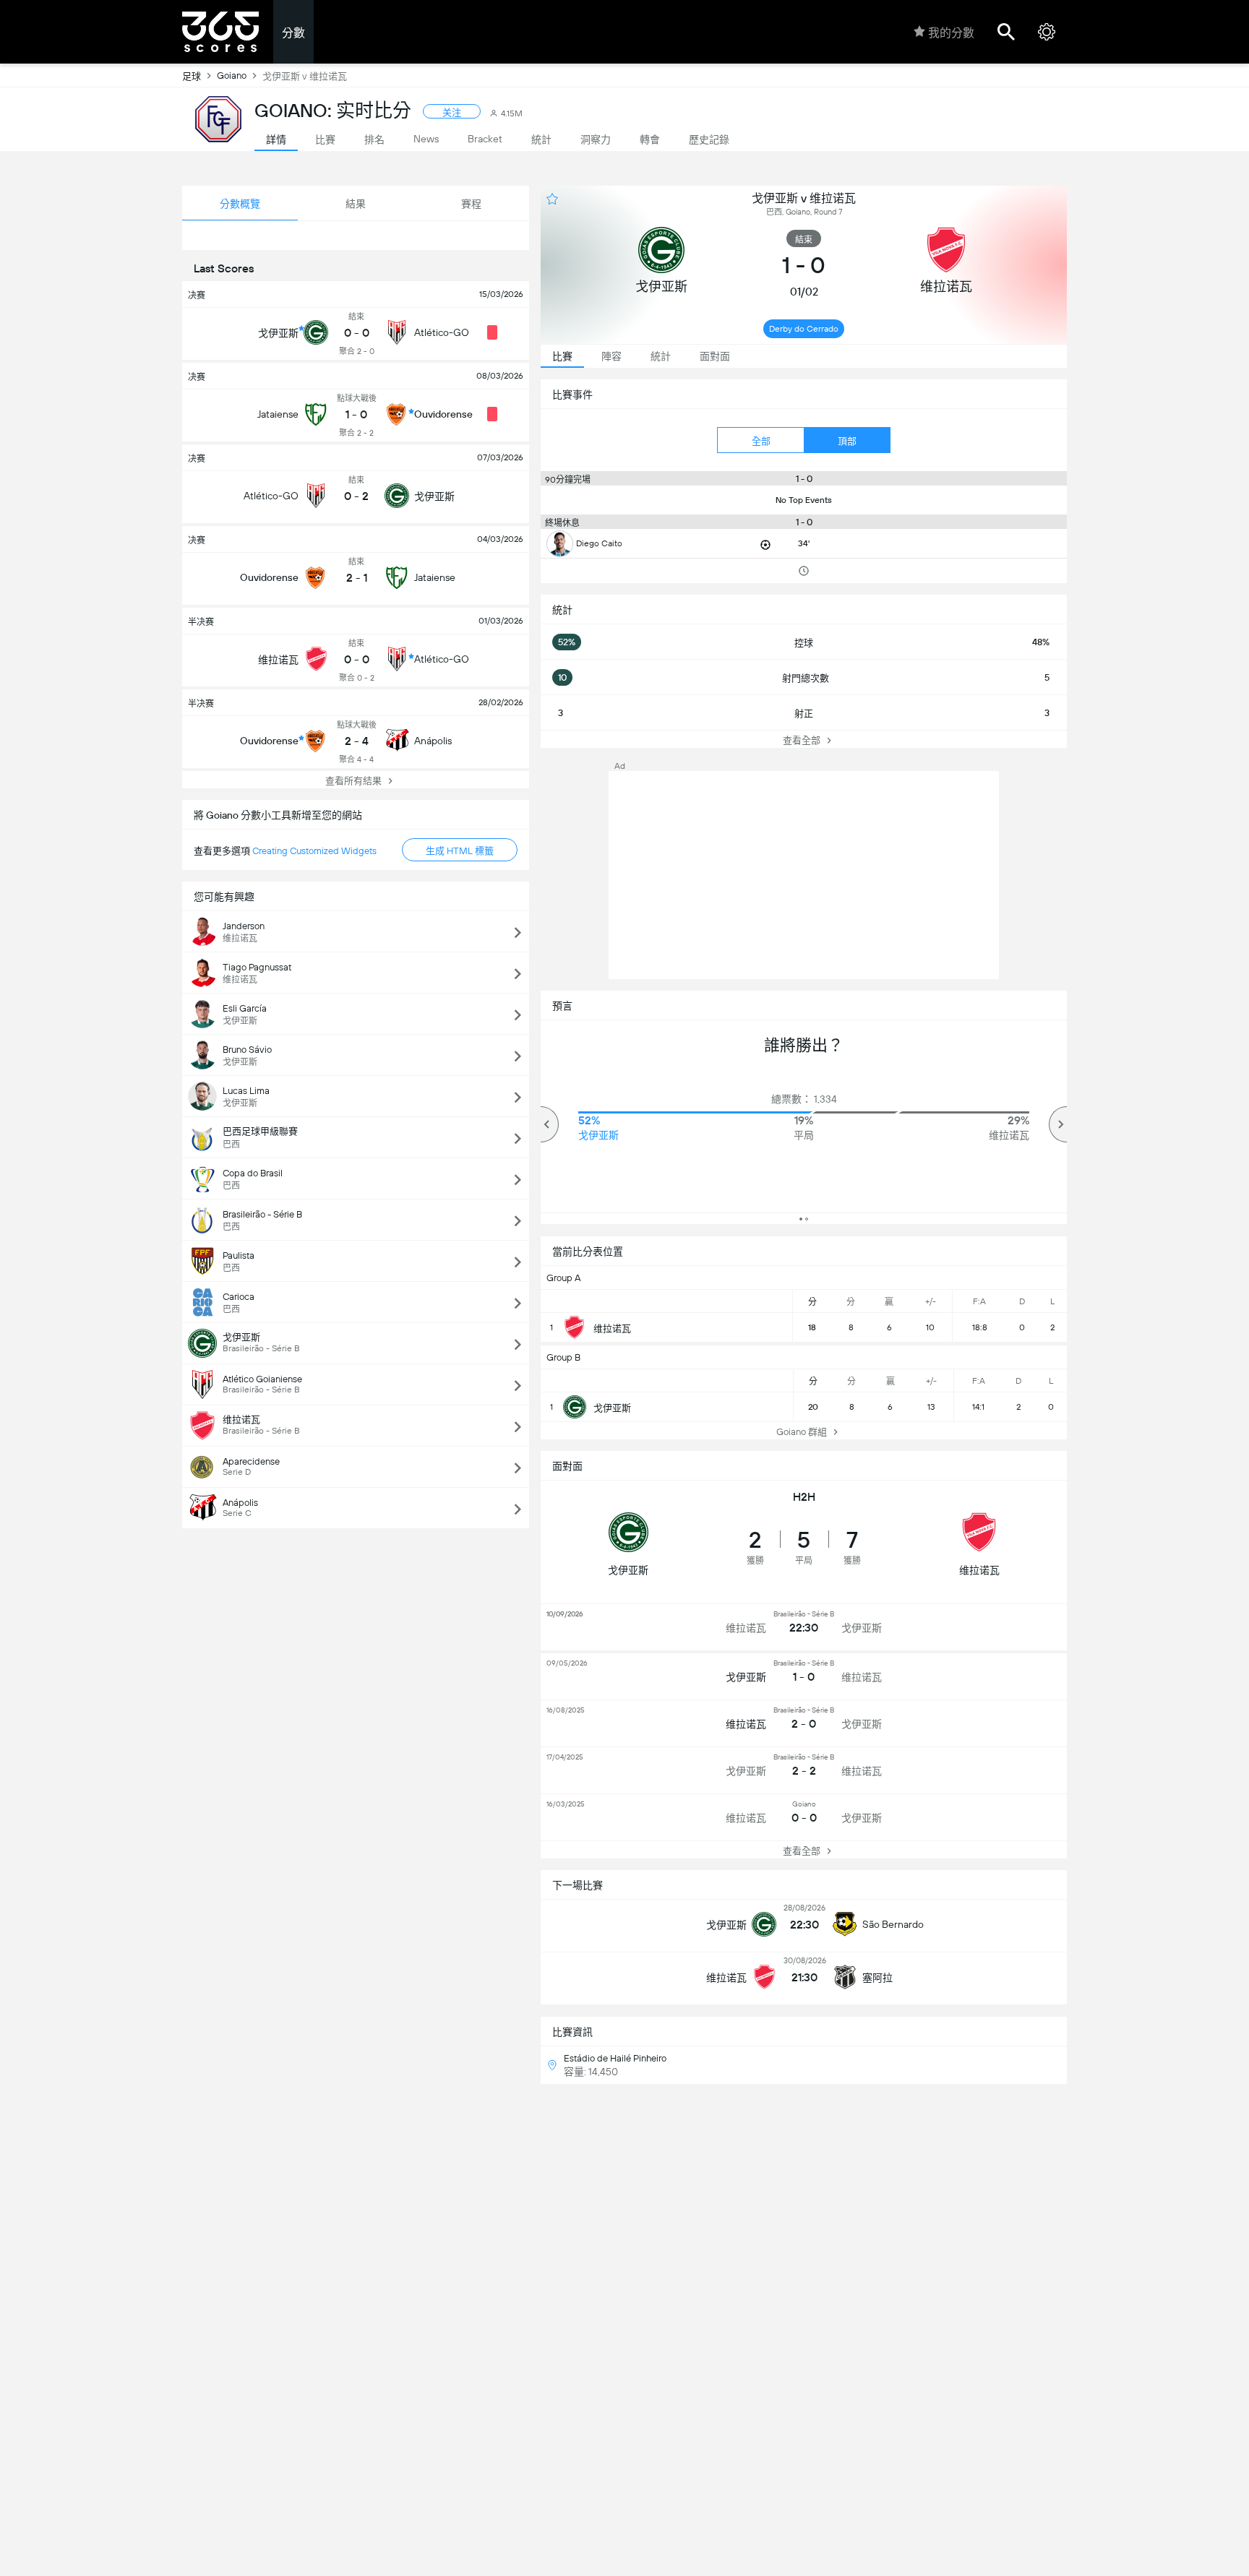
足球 (192, 76)
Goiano (232, 76)
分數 (293, 33)
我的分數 (951, 33)
